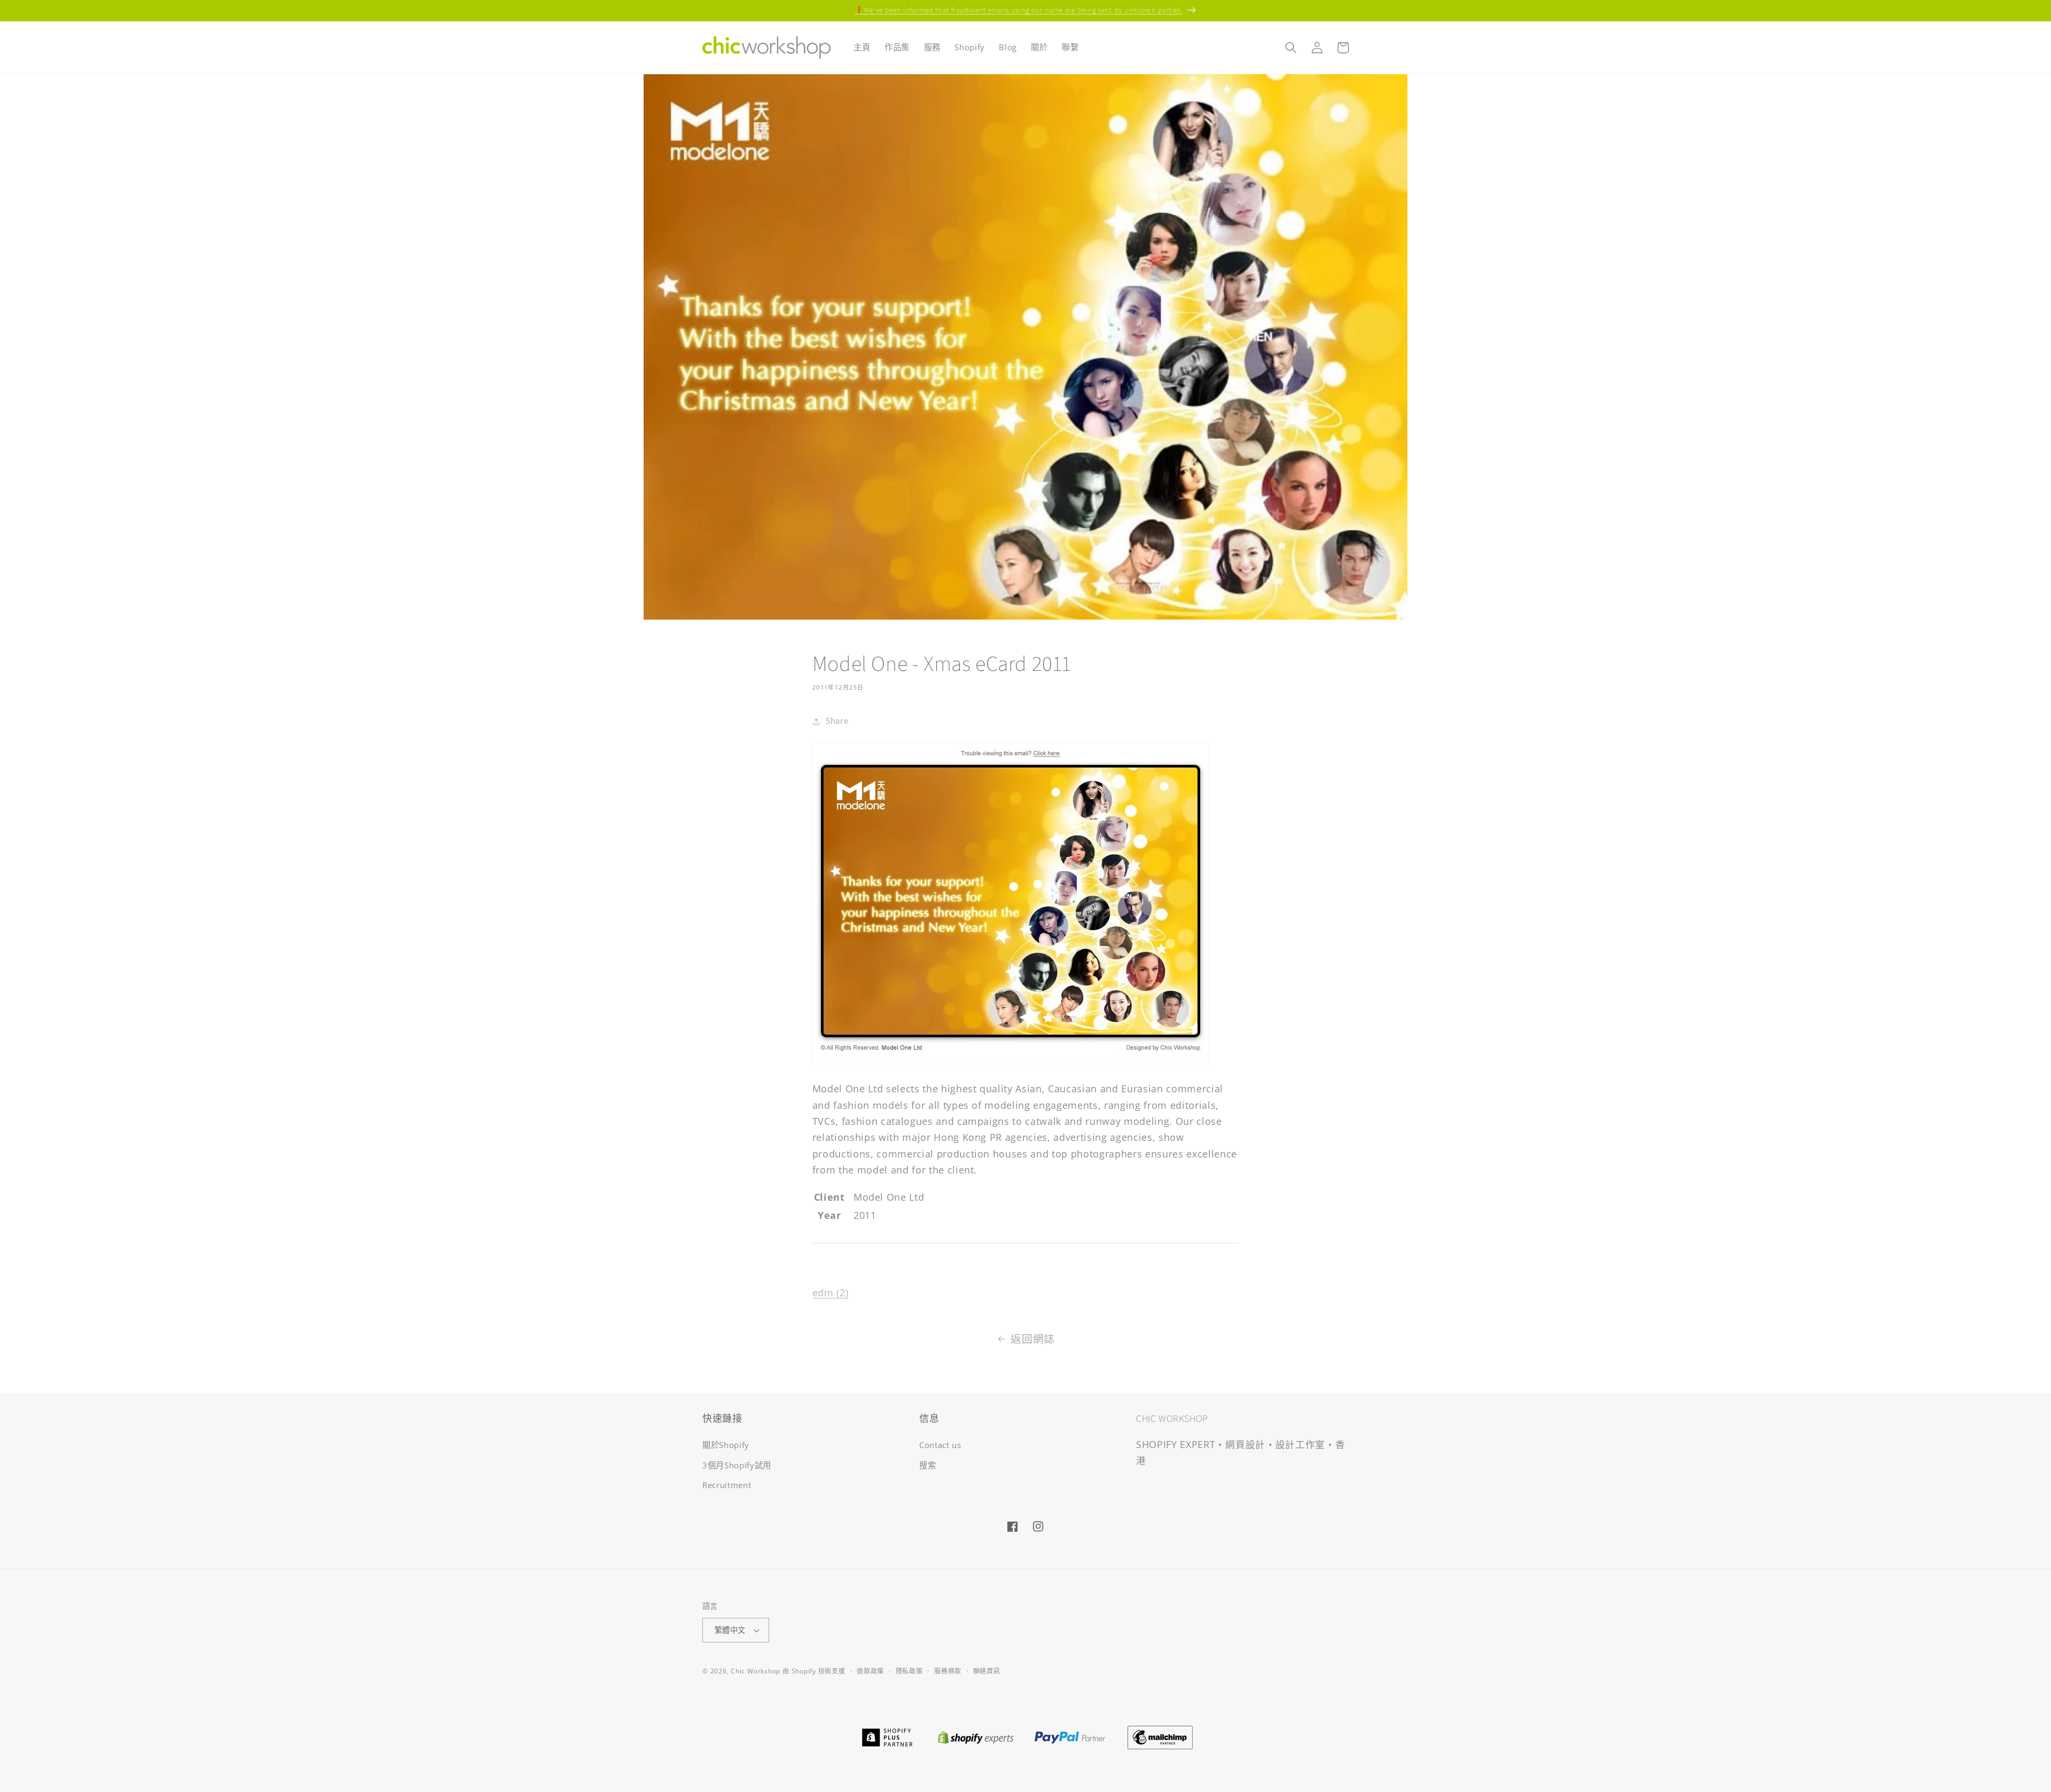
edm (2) (831, 1293)
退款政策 (870, 1671)
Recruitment (727, 1486)
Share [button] (837, 721)
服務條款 (948, 1671)
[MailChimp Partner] (1160, 1736)
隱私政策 (909, 1671)
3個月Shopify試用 (737, 1465)
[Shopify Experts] (975, 1736)
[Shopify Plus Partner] (887, 1736)
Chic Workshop (756, 1671)
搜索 (927, 1465)
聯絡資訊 (987, 1671)
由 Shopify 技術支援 (814, 1671)
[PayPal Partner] (1070, 1736)
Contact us (940, 1445)
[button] (1291, 48)
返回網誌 (1033, 1339)
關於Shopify (726, 1445)
